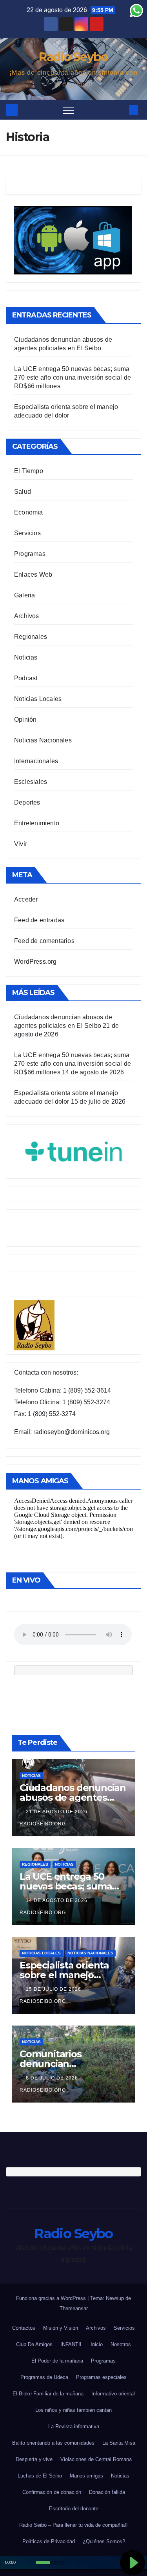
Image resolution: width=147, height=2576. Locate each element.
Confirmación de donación (52, 2492)
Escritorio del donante (74, 2509)
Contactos (24, 2328)
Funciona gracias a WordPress (52, 2298)
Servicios (27, 533)
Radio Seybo (73, 57)
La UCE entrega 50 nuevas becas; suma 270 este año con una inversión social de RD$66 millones (73, 377)
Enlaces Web (33, 575)
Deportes (27, 802)
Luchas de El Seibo (40, 2476)
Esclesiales (31, 782)
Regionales (31, 637)
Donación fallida (107, 2492)
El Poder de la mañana (57, 2361)
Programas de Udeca (44, 2377)
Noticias (26, 657)
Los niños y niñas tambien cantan (73, 2410)
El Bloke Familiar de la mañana (48, 2394)
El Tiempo (29, 471)
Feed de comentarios (44, 941)
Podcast (26, 678)
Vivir (21, 844)
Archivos (27, 616)
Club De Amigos (34, 2344)
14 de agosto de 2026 (57, 1900)
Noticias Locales (38, 699)
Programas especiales (101, 2377)
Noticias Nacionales (43, 740)
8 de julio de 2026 (53, 2078)
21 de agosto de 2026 (57, 1812)
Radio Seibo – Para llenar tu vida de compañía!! (73, 2525)
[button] (121, 110)
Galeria (24, 595)
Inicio (97, 2344)
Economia (29, 512)
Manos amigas (86, 2476)
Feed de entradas (39, 920)
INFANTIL (72, 2344)
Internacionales (36, 761)
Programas (30, 554)
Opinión (25, 720)
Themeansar (74, 2308)
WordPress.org (35, 962)
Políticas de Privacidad (49, 2541)
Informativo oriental (113, 2394)
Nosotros (121, 2344)
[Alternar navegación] (68, 110)
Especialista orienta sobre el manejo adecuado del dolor (64, 1975)
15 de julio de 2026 (54, 1989)
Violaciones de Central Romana (96, 2459)
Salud (23, 492)
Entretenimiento (37, 823)
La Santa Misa (119, 2443)
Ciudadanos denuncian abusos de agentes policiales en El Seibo (73, 1797)
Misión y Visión (61, 2328)
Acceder (26, 899)
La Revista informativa (74, 2426)
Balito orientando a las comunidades (53, 2443)
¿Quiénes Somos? (104, 2541)
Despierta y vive (34, 2459)
